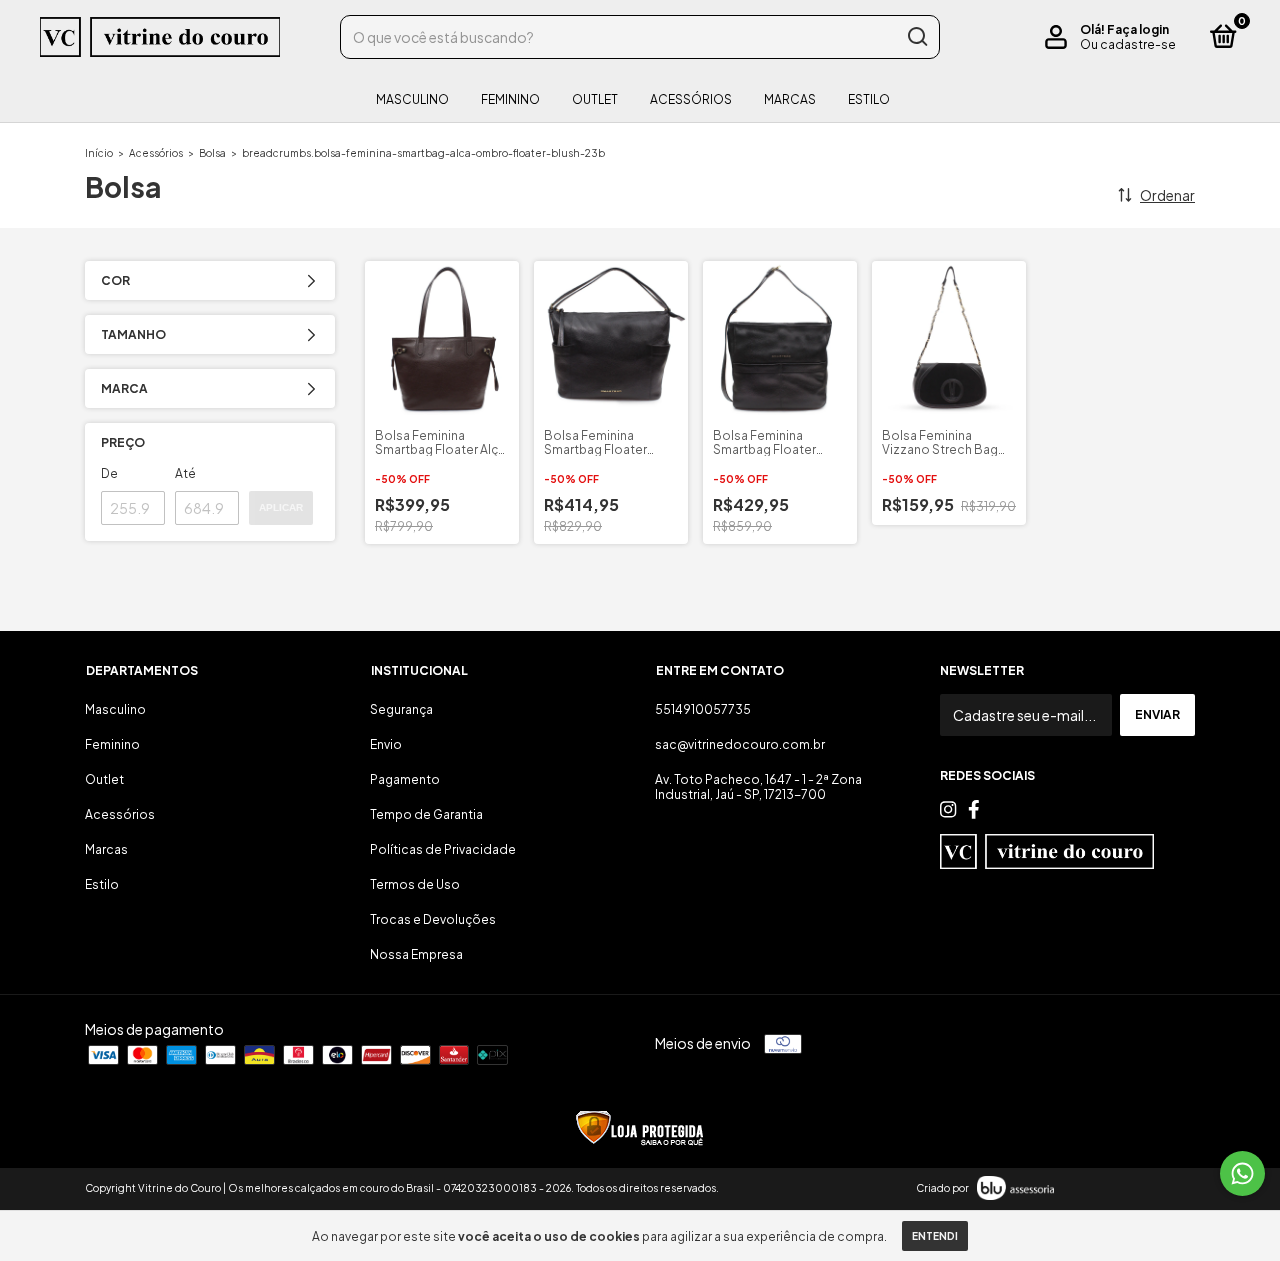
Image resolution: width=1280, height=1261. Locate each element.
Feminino (510, 99)
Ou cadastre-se (1128, 44)
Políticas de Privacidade (443, 849)
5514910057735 (703, 709)
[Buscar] (916, 37)
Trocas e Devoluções (433, 919)
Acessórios (691, 99)
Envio (386, 744)
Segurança (401, 709)
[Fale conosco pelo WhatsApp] (1242, 1173)
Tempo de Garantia (426, 814)
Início (99, 153)
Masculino (412, 99)
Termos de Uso (415, 884)
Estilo (869, 99)
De (109, 473)
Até (185, 473)
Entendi (935, 1236)
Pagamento (405, 779)
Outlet (595, 99)
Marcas (790, 99)
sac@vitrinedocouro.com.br (740, 744)
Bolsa (212, 153)
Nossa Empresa (416, 954)
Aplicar (281, 507)
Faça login (1138, 29)
